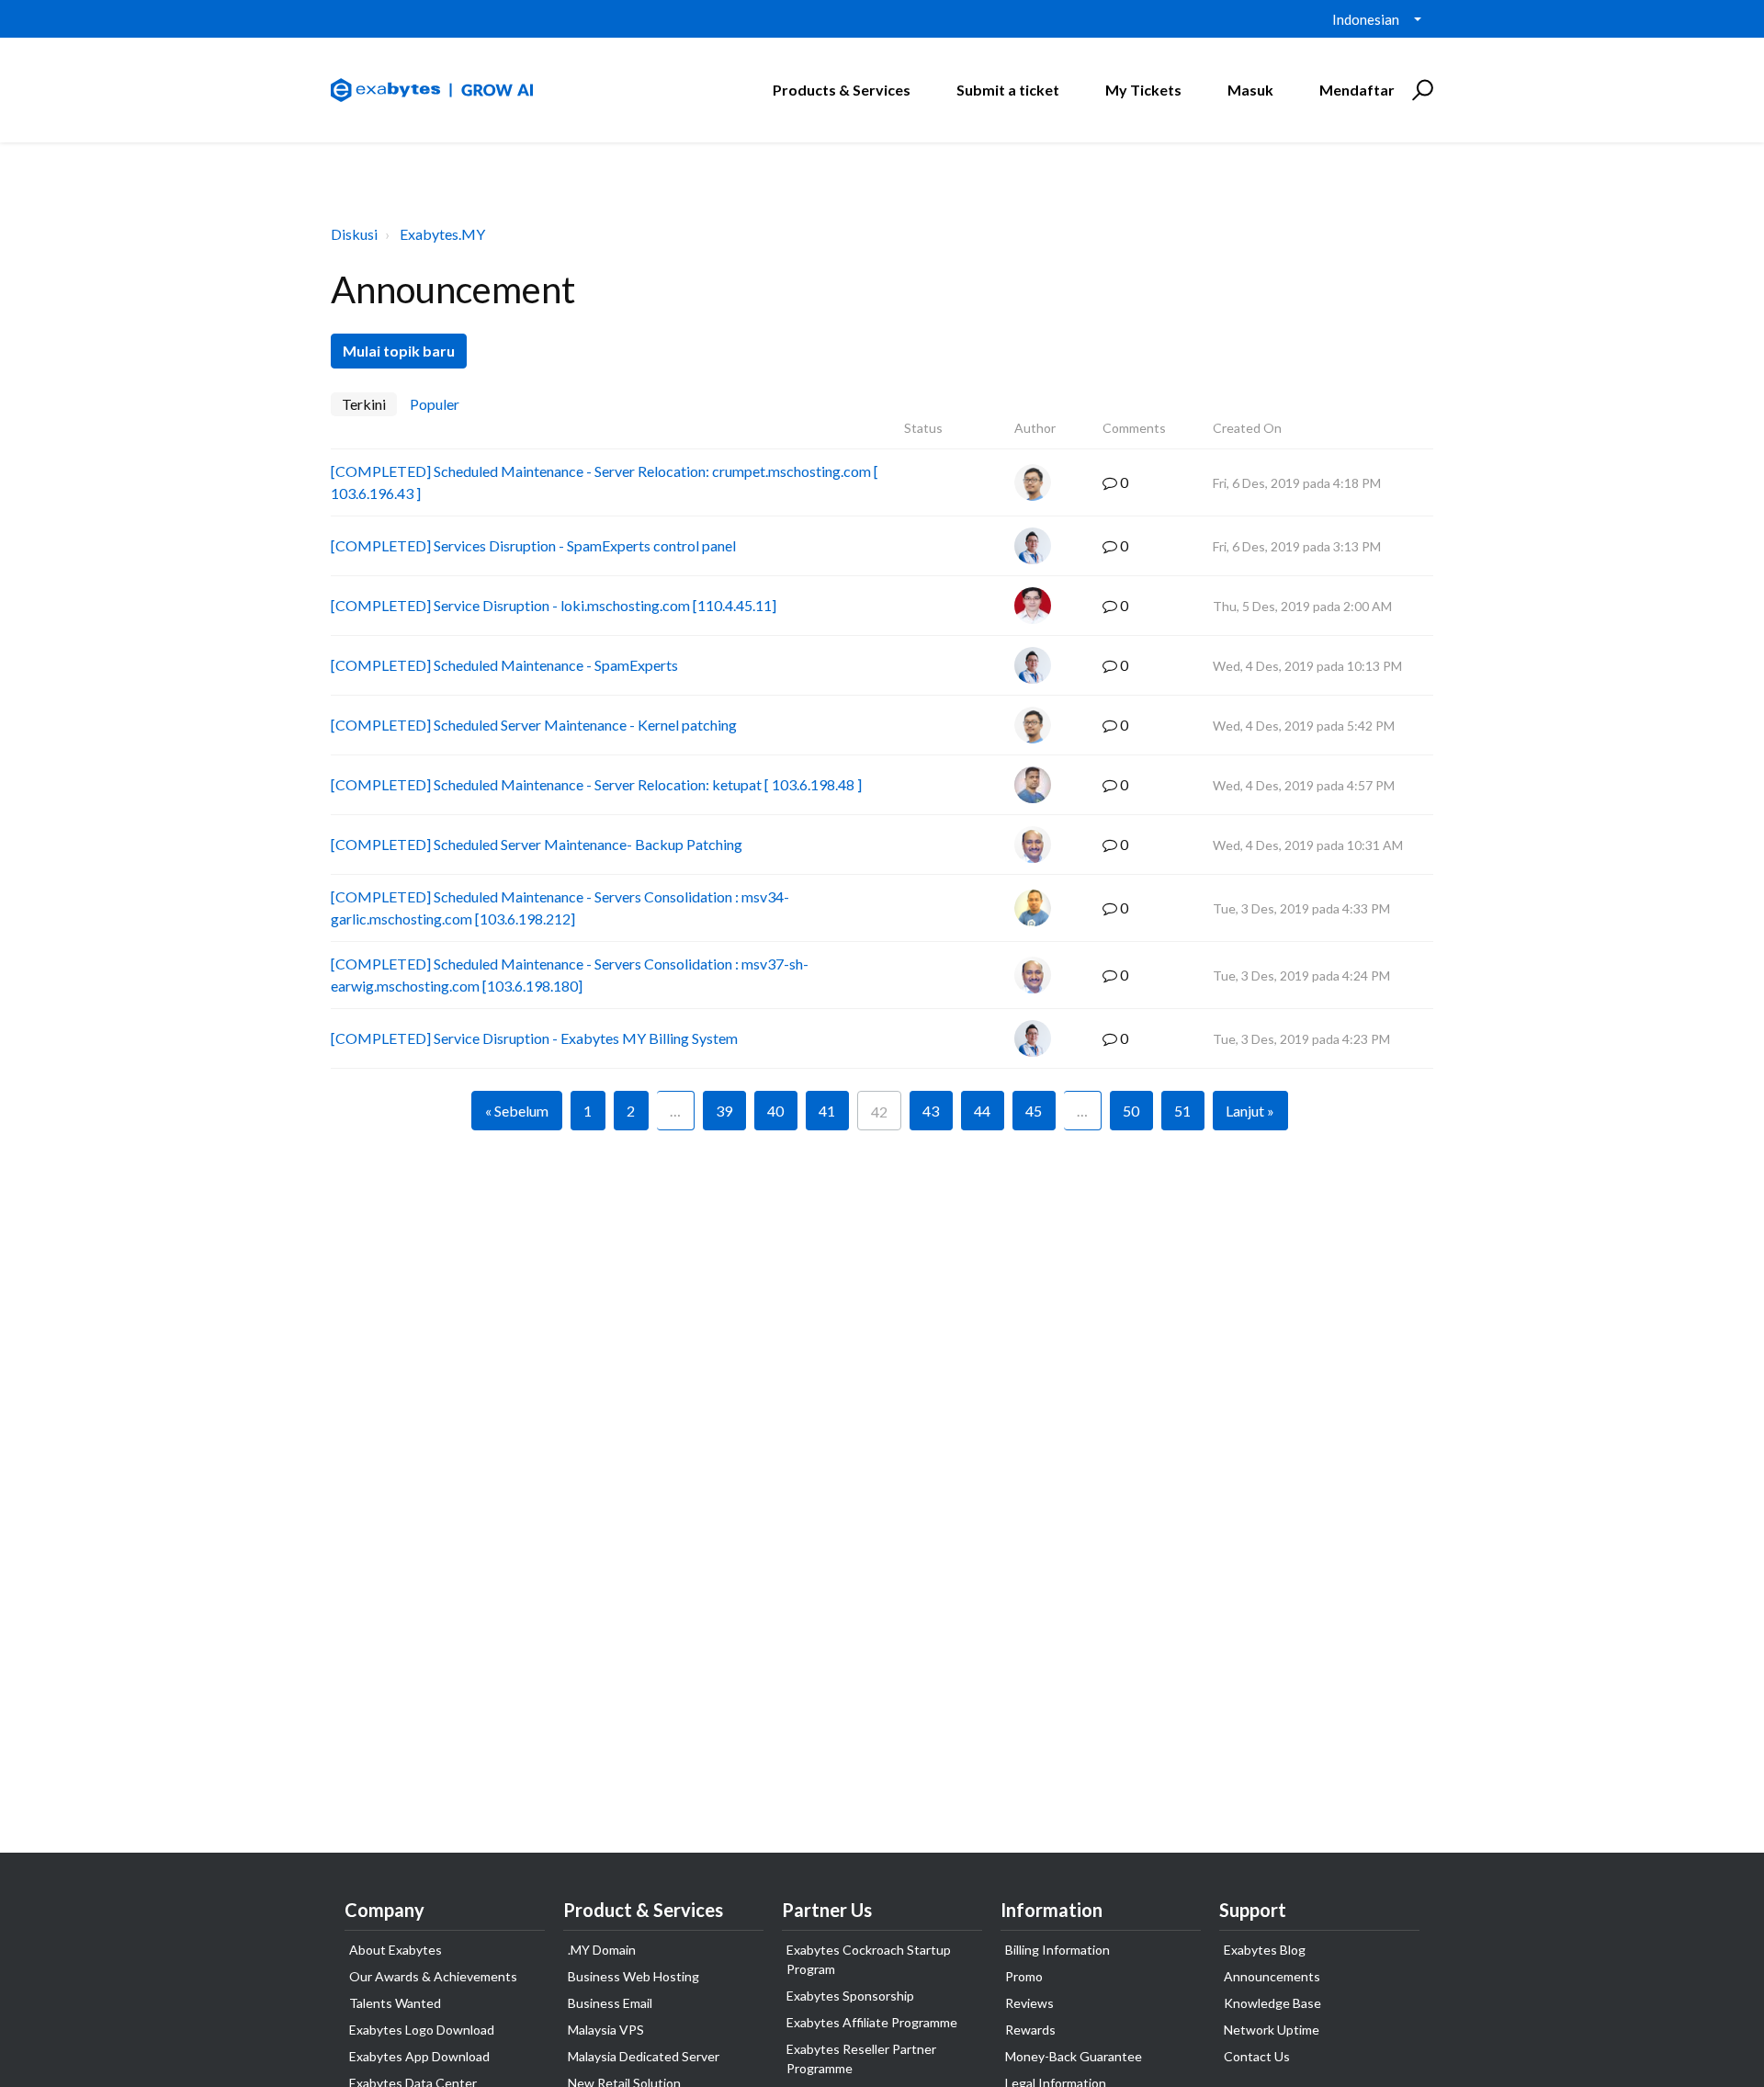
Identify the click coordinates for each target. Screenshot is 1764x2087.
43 (931, 1111)
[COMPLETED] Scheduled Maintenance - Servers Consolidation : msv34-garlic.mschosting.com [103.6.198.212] (560, 907)
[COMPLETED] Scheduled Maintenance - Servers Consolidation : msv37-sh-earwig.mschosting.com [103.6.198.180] (570, 975)
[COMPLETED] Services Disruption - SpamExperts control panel (533, 545)
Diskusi (354, 234)
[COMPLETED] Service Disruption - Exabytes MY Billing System (534, 1038)
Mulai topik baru (399, 351)
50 (1131, 1111)
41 (827, 1111)
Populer (435, 404)
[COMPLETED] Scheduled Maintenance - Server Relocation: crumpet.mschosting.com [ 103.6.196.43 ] (605, 482)
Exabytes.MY (442, 234)
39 (724, 1111)
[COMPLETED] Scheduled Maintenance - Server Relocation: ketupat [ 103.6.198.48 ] (596, 784)
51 (1182, 1111)
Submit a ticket (1008, 90)
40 (775, 1111)
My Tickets (1143, 90)
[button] (1420, 90)
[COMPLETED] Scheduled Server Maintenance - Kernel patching (534, 725)
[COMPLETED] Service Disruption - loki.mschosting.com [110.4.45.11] (554, 605)
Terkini (364, 404)
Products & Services (842, 90)
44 (982, 1111)
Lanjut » (1250, 1111)
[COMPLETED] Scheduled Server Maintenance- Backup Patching (537, 844)
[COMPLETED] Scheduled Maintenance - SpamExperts (504, 665)
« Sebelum (517, 1111)
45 (1034, 1111)
